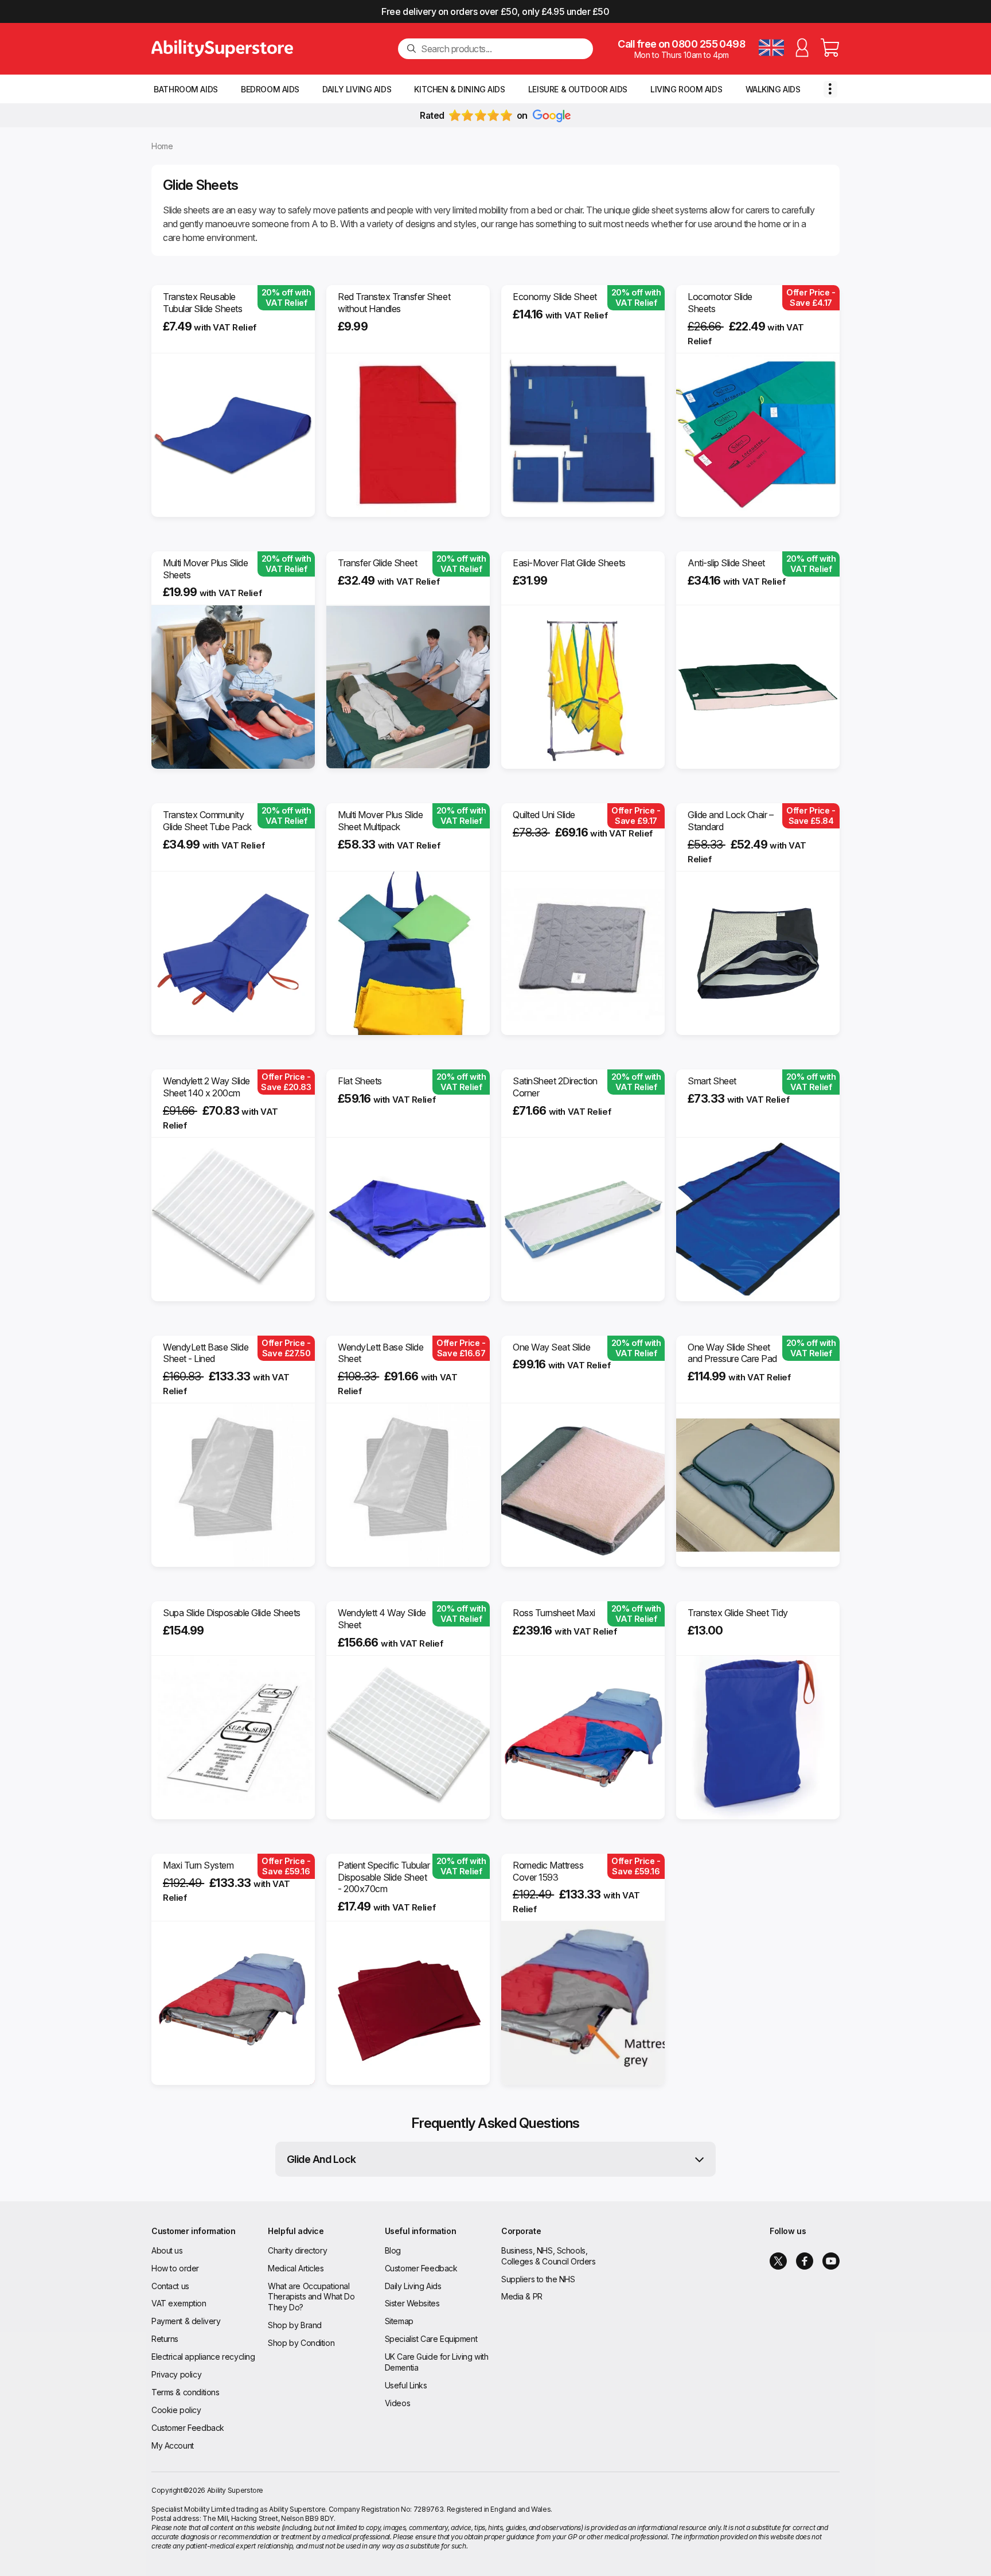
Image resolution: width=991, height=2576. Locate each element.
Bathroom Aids (186, 89)
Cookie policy (176, 2410)
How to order (175, 2268)
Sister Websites (412, 2303)
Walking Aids (773, 89)
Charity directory (297, 2250)
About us (167, 2250)
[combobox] (502, 49)
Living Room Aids (686, 89)
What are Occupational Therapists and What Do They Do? (311, 2297)
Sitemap (399, 2321)
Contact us (170, 2286)
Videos (397, 2403)
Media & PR (522, 2296)
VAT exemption (179, 2303)
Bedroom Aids (270, 89)
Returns (165, 2339)
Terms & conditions (185, 2392)
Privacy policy (176, 2374)
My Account (173, 2445)
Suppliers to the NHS (538, 2279)
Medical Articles (296, 2268)
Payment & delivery (186, 2321)
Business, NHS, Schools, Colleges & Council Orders (549, 2256)
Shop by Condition (301, 2343)
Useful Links (406, 2385)
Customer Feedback (188, 2428)
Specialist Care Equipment (431, 2339)
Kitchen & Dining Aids (459, 89)
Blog (393, 2250)
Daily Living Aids (357, 89)
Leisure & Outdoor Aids (578, 89)
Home (162, 146)
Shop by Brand (295, 2325)
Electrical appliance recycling (203, 2357)
